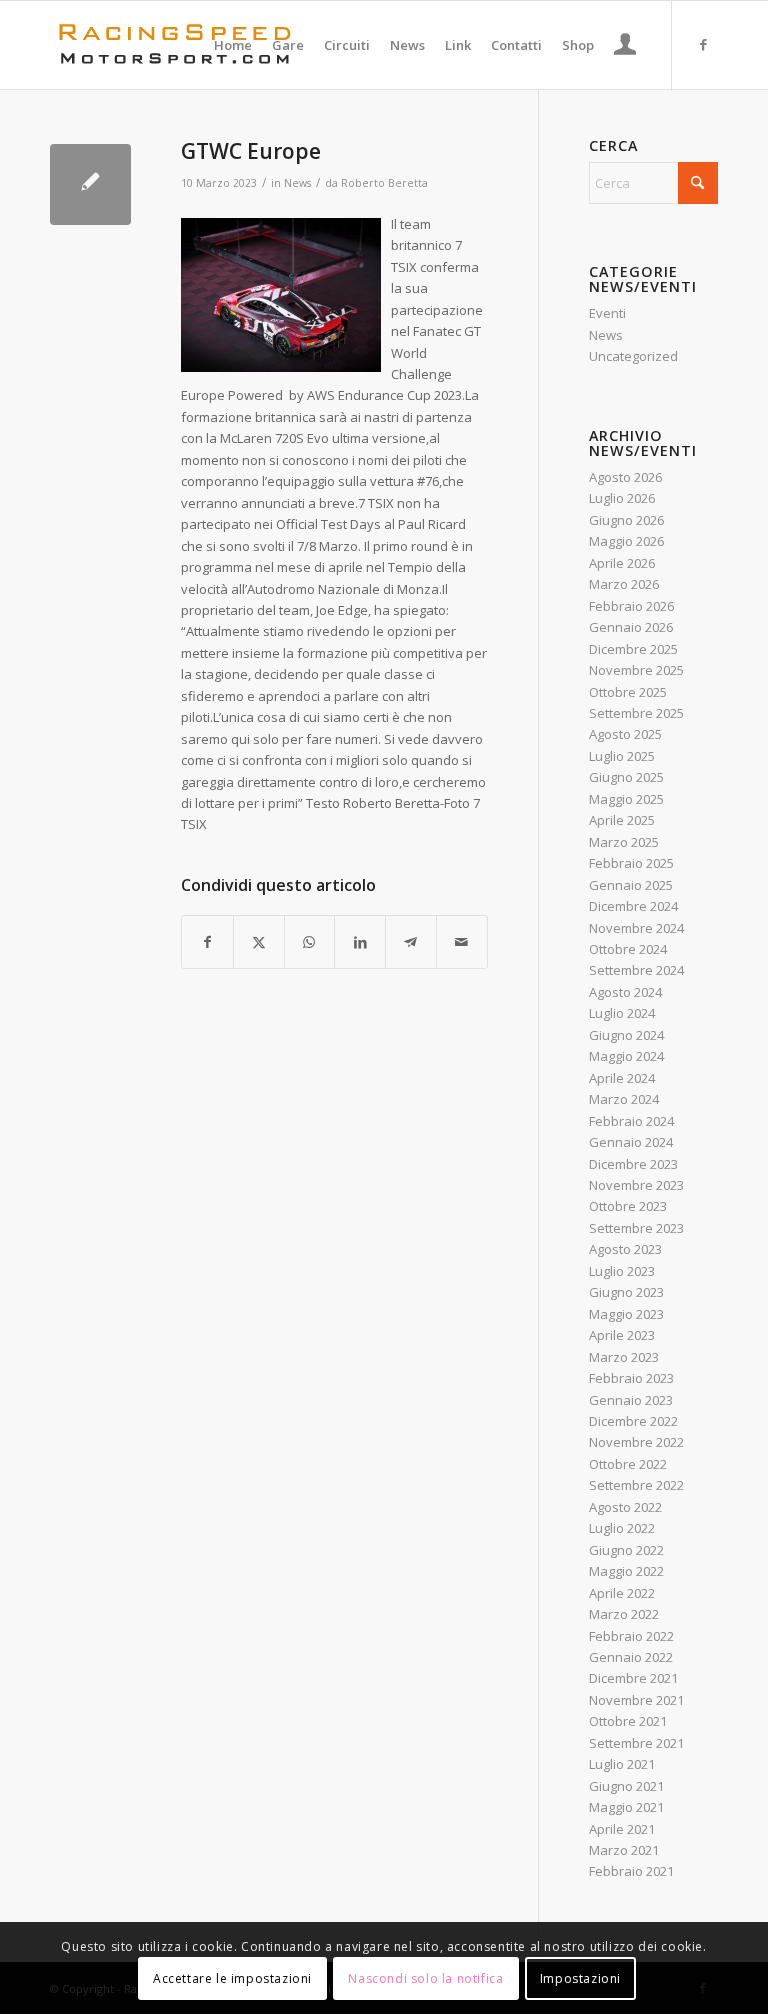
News (297, 183)
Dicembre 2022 (633, 1421)
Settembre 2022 (636, 1485)
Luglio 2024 (622, 1013)
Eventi (607, 313)
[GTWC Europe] (90, 184)
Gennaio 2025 (631, 885)
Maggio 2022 (626, 1571)
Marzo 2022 (624, 1614)
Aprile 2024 (622, 1078)
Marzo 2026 (624, 584)
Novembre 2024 (636, 928)
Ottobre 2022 (628, 1464)
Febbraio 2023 (631, 1378)
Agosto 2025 (625, 734)
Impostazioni (580, 1978)
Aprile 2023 (622, 1335)
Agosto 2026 (625, 477)
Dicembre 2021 (633, 1678)
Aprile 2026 (622, 563)
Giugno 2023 (626, 1292)
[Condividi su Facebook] (207, 942)
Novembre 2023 (636, 1185)
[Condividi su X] (259, 942)
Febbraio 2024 (631, 1121)
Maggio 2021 (626, 1807)
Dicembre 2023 (633, 1164)
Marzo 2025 (624, 842)
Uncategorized (633, 356)
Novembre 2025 (636, 670)
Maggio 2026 (626, 541)
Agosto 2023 (625, 1249)
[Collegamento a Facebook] (703, 44)
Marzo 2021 (624, 1850)
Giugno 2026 (626, 520)
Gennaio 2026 (631, 627)
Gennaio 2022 (631, 1657)
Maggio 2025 (626, 799)
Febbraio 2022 (631, 1636)
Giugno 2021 (626, 1786)
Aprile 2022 (622, 1593)
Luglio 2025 (622, 756)
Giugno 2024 (626, 1035)
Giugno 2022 (626, 1550)
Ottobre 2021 (628, 1721)
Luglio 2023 (622, 1271)
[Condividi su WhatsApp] (310, 942)
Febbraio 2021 (631, 1871)
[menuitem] (233, 45)
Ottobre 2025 (628, 692)
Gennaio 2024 (631, 1142)
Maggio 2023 (626, 1314)
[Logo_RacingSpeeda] (175, 45)
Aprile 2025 (622, 820)
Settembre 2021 (636, 1743)
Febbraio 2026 (631, 606)
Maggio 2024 (626, 1056)
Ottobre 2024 (628, 949)
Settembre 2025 (636, 713)
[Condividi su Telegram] (411, 942)
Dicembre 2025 (633, 649)
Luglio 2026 (622, 498)
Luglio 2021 (622, 1764)
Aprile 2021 (622, 1829)
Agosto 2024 (625, 992)
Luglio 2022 (622, 1528)
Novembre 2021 (636, 1700)
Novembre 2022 (636, 1442)
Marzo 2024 (624, 1099)
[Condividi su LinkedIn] (360, 942)
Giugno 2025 (626, 777)
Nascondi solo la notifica (425, 1978)
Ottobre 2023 (628, 1206)
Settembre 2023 (636, 1228)
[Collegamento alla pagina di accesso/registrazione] (625, 47)
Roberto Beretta (384, 183)
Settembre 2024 (636, 970)
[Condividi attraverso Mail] (462, 942)
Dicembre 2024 (633, 906)
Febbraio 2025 (631, 863)
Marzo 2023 (624, 1357)
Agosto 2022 (625, 1507)
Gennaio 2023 (631, 1400)
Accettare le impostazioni (232, 1978)
